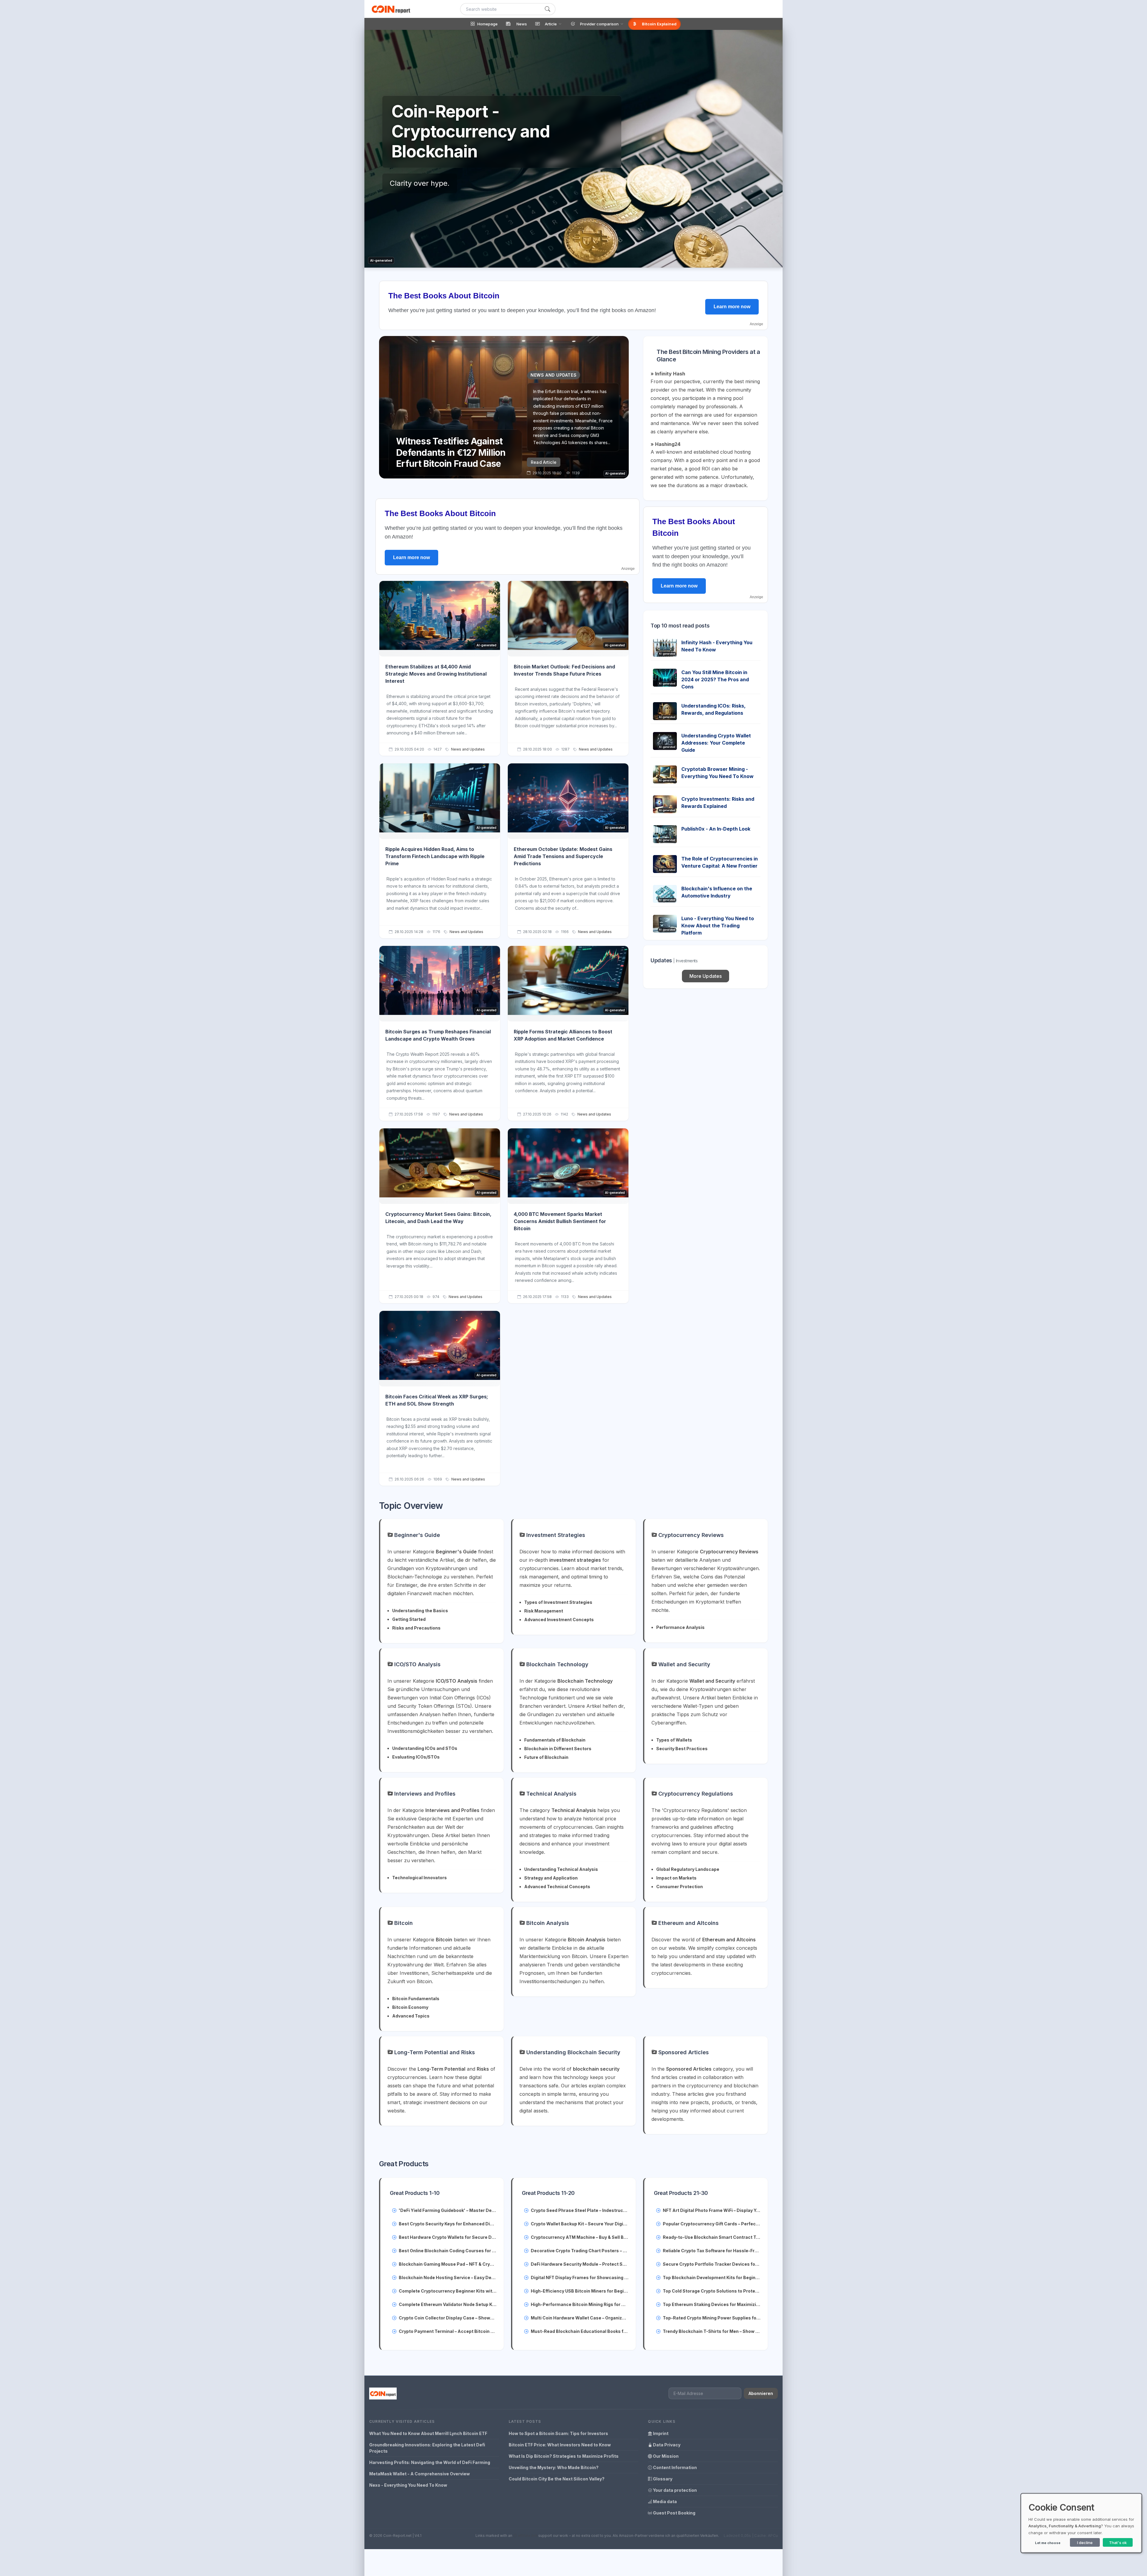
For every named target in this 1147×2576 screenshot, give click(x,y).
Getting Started (409, 1619)
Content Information (674, 2467)
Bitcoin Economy (410, 2007)
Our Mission (665, 2456)
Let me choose (1048, 2543)
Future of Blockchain (546, 1757)
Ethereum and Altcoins (688, 1923)
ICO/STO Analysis (417, 1664)
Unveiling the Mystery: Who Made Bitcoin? (554, 2467)
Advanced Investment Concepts (559, 1620)
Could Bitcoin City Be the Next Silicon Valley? (557, 2479)
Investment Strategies (555, 1535)
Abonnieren (761, 2393)
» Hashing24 (665, 444)
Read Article (544, 462)
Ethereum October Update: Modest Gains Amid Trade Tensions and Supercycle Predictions (563, 856)
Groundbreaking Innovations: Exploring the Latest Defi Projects (427, 2448)
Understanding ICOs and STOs (425, 1748)
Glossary (662, 2479)
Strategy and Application (551, 1878)
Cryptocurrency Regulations (695, 1794)
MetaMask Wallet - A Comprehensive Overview (420, 2474)
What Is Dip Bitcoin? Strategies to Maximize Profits (564, 2456)
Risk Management (544, 1611)
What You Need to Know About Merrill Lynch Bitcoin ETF (428, 2433)
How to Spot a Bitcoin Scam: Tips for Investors (558, 2433)
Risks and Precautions (416, 1628)
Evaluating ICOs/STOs (416, 1757)
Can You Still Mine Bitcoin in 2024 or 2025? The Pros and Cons (715, 679)
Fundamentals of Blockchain (555, 1740)
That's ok (1118, 2543)
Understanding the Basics (420, 1611)
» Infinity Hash (668, 374)
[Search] (548, 9)
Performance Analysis (680, 1627)
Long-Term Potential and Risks (434, 2052)
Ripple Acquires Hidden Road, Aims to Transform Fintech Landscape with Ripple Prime (435, 856)
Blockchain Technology (557, 1664)
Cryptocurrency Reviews (690, 1535)
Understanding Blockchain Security (573, 2052)
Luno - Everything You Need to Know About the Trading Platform (718, 926)
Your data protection (674, 2490)
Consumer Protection (680, 1887)
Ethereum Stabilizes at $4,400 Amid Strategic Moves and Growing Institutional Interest (436, 674)
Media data (664, 2501)
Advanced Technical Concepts (557, 1887)
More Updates (706, 976)
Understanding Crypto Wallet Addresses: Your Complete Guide (716, 743)
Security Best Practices (682, 1749)
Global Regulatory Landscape (688, 1869)
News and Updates (468, 749)
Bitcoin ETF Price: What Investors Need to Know (560, 2445)
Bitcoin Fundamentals (416, 1999)
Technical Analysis (551, 1794)
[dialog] (1081, 2523)
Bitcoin (403, 1923)
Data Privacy (666, 2445)
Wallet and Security (684, 1664)
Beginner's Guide (416, 1535)
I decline (1085, 2543)
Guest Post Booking (674, 2513)
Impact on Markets (676, 1878)
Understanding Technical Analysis (561, 1869)
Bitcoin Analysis (547, 1923)
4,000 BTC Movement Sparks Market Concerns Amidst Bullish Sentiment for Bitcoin (560, 1221)
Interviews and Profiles (424, 1794)
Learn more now (732, 307)
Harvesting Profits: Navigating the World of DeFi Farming (430, 2462)
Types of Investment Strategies (558, 1602)
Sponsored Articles (683, 2052)
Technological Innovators (420, 1878)
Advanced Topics (411, 2016)
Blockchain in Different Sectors (558, 1749)
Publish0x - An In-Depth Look (716, 829)
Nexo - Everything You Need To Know (408, 2485)
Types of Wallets (674, 1740)
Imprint (660, 2433)
